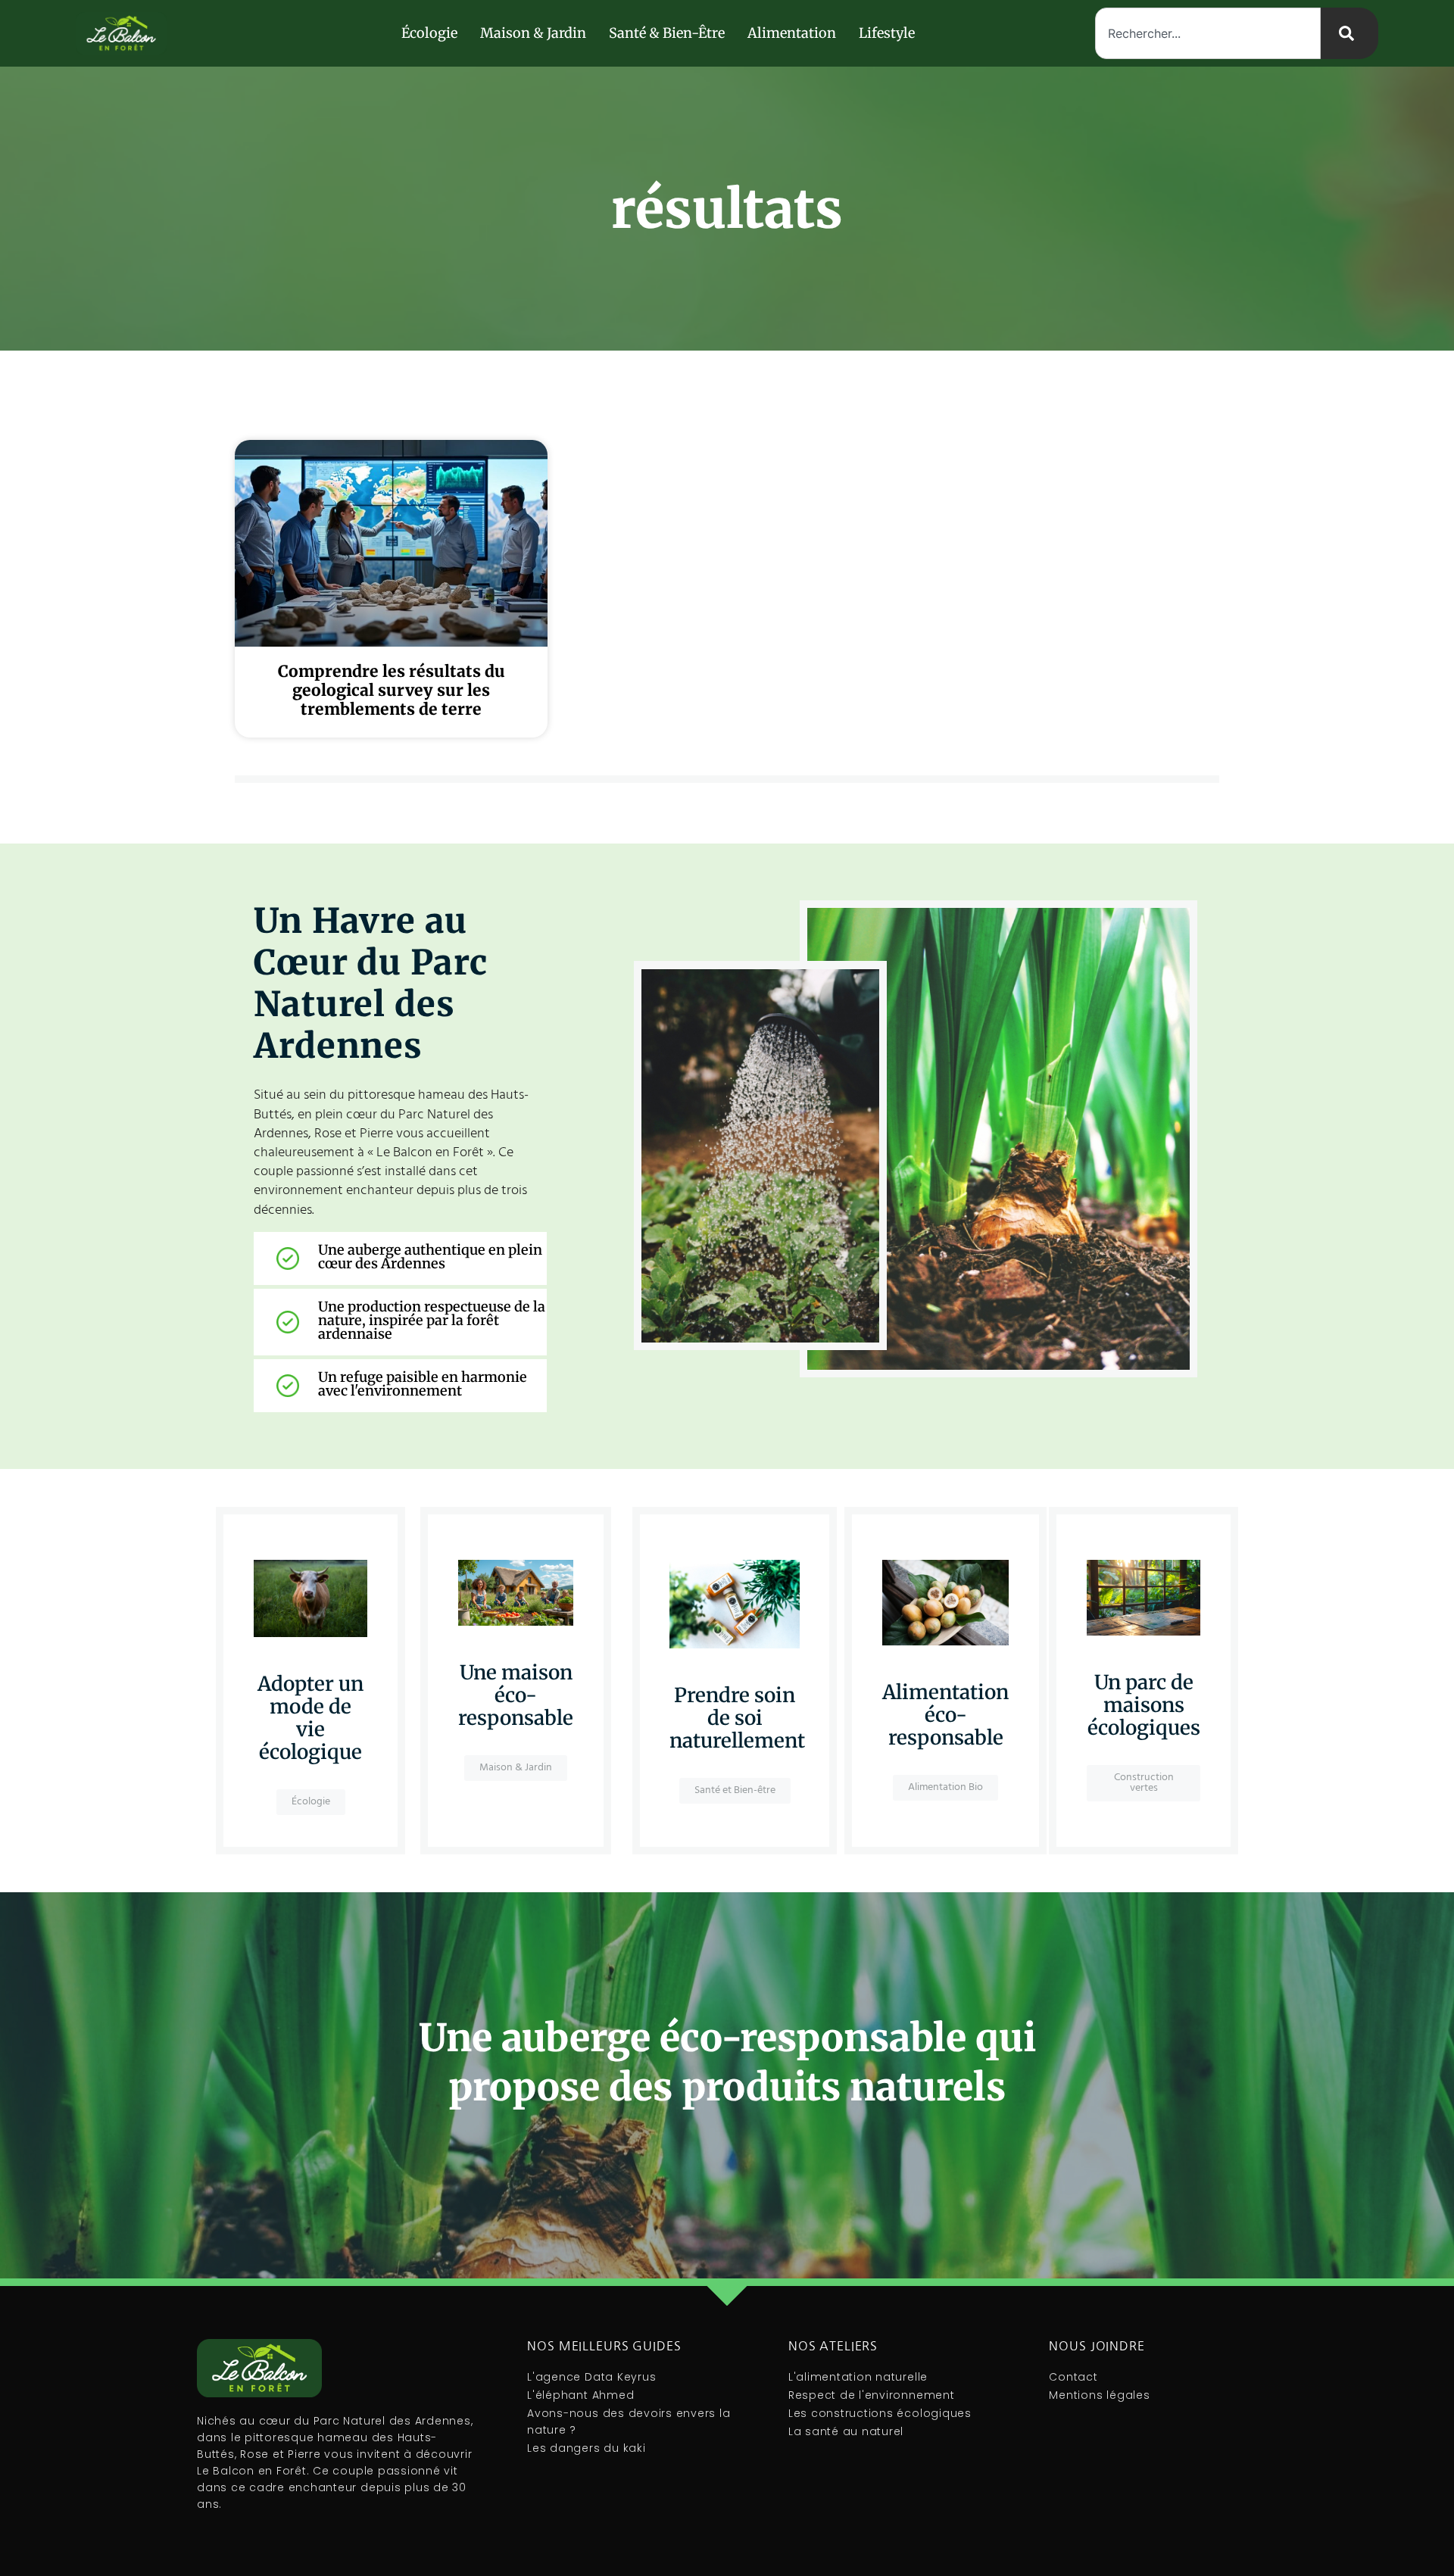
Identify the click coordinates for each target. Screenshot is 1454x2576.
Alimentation (792, 33)
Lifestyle (887, 33)
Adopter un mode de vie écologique (310, 1718)
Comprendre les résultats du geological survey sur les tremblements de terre (392, 690)
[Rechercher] (1349, 33)
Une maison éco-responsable (516, 1695)
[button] (1144, 1783)
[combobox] (1208, 33)
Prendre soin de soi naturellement (737, 1718)
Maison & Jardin (533, 33)
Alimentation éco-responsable (945, 1715)
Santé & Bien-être (667, 33)
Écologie (429, 33)
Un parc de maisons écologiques (1144, 1705)
